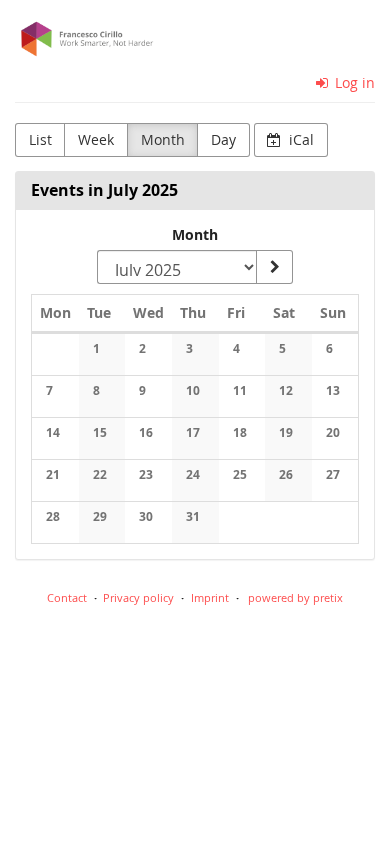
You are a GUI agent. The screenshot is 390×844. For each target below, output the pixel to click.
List (40, 139)
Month (163, 139)
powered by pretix (295, 597)
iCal (299, 139)
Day (223, 139)
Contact (67, 597)
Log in (353, 82)
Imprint (210, 597)
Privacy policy (138, 597)
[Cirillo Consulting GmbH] (195, 39)
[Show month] (274, 267)
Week (96, 139)
